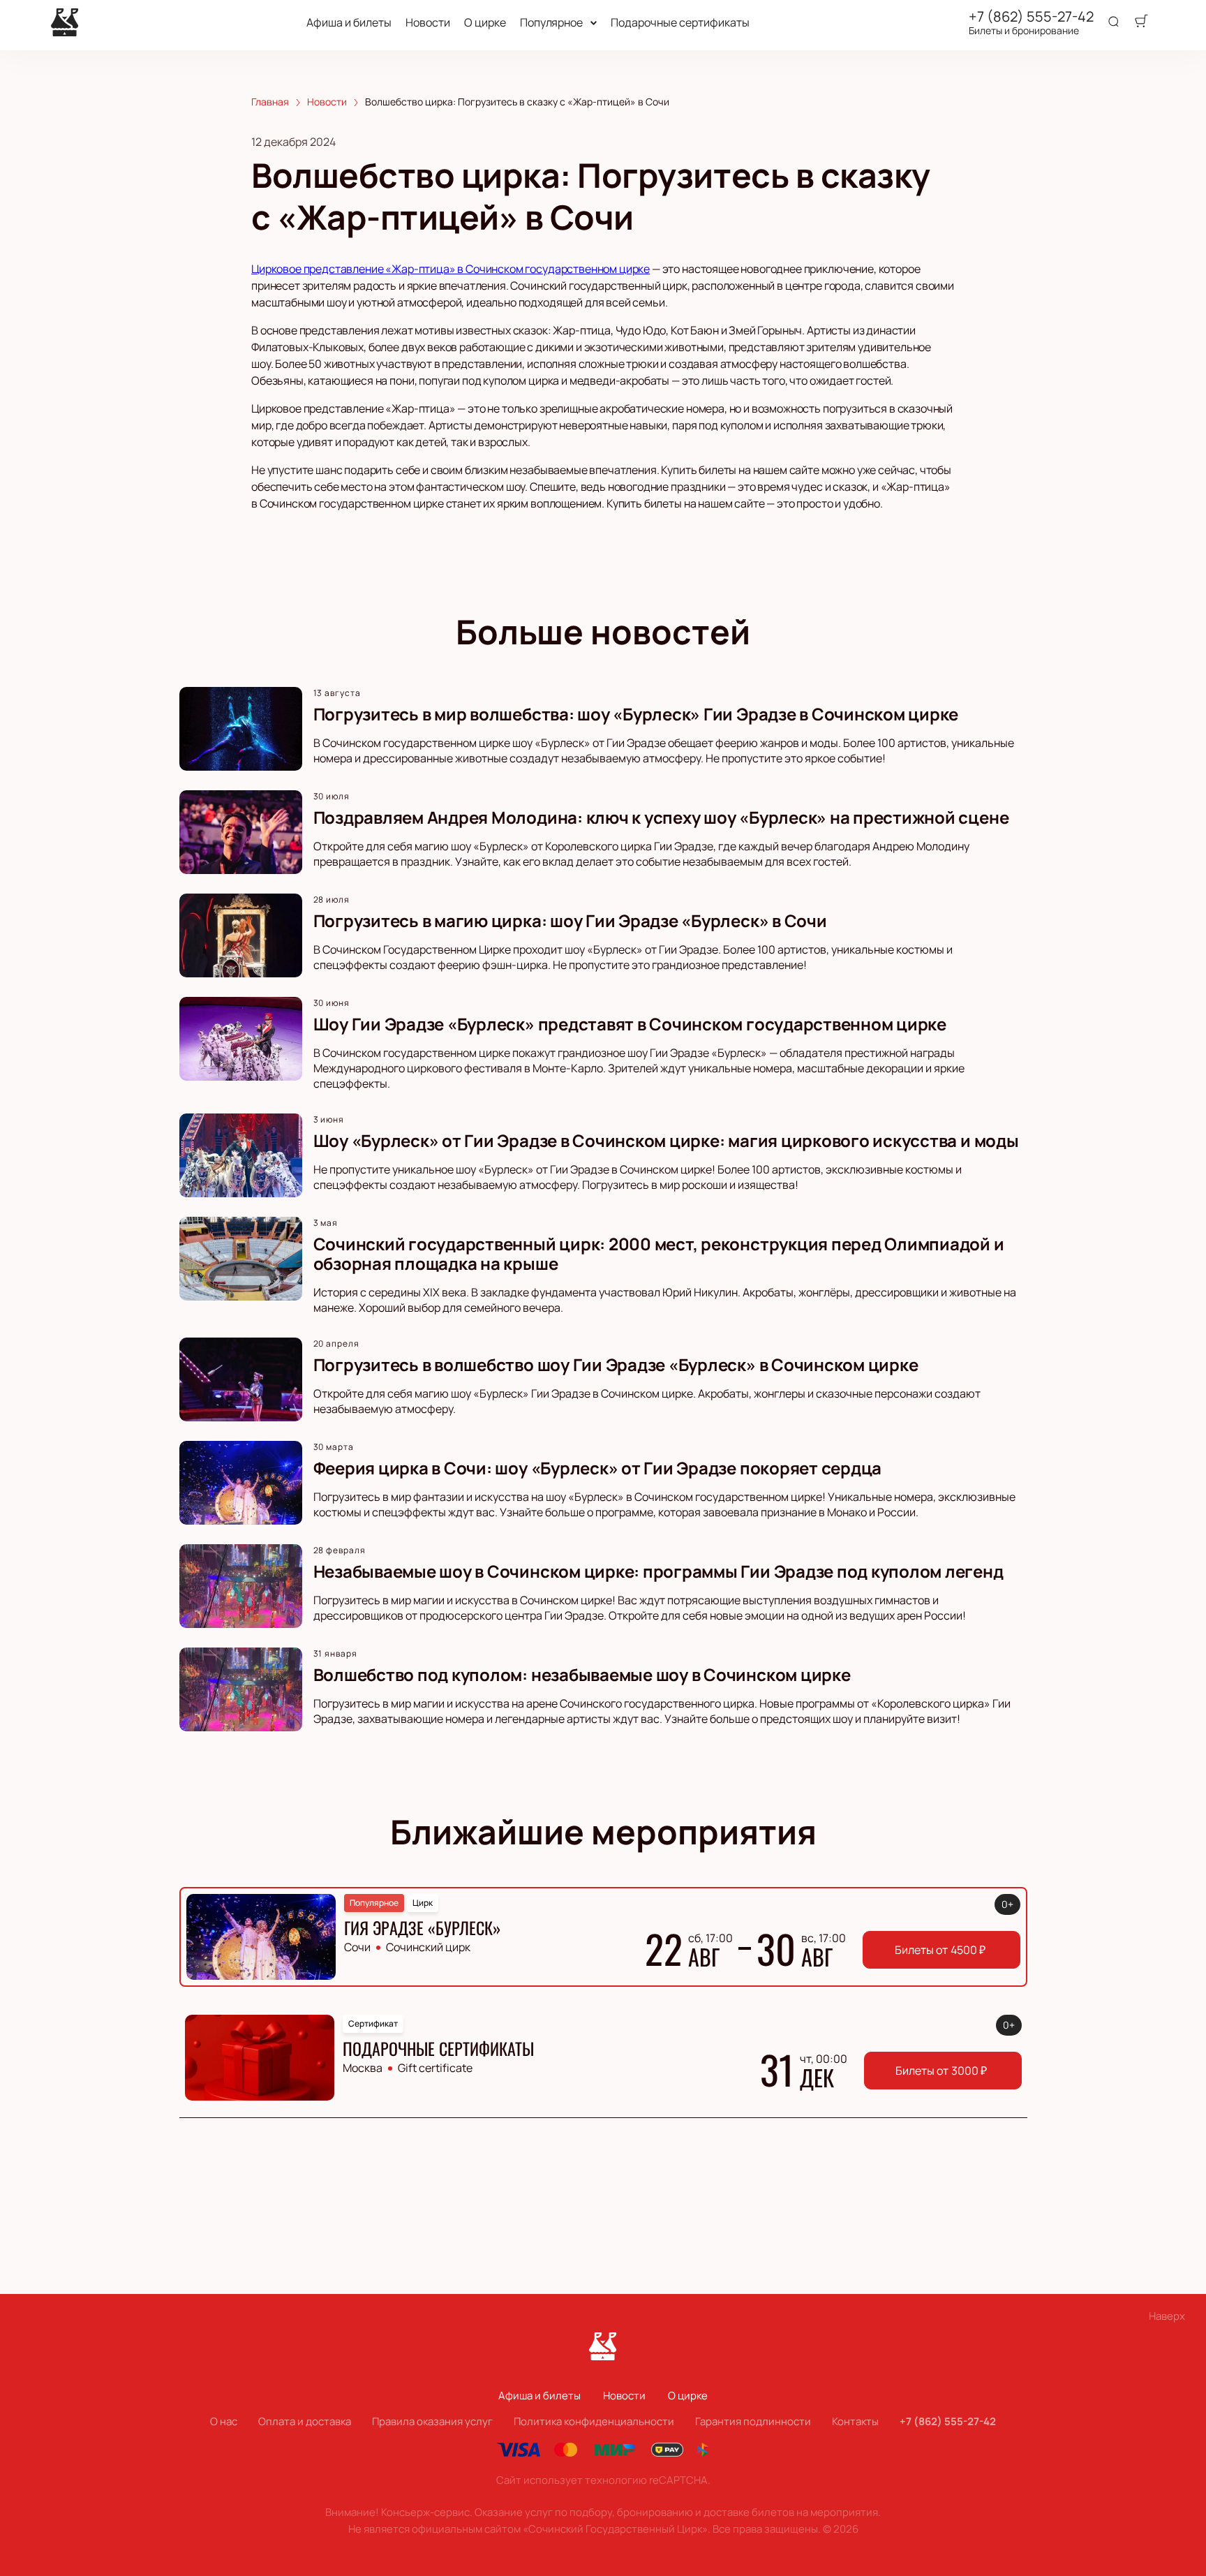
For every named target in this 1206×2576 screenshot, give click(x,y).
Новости (428, 23)
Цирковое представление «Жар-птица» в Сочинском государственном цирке (451, 269)
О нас (224, 2421)
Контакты (855, 2421)
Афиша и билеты (349, 23)
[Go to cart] (1141, 22)
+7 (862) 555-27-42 (1031, 17)
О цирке (485, 23)
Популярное (551, 23)
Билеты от (940, 1950)
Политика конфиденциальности (594, 2421)
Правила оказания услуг (432, 2421)
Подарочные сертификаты (680, 23)
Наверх (1167, 2316)
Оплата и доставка (305, 2421)
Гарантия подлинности (753, 2421)
